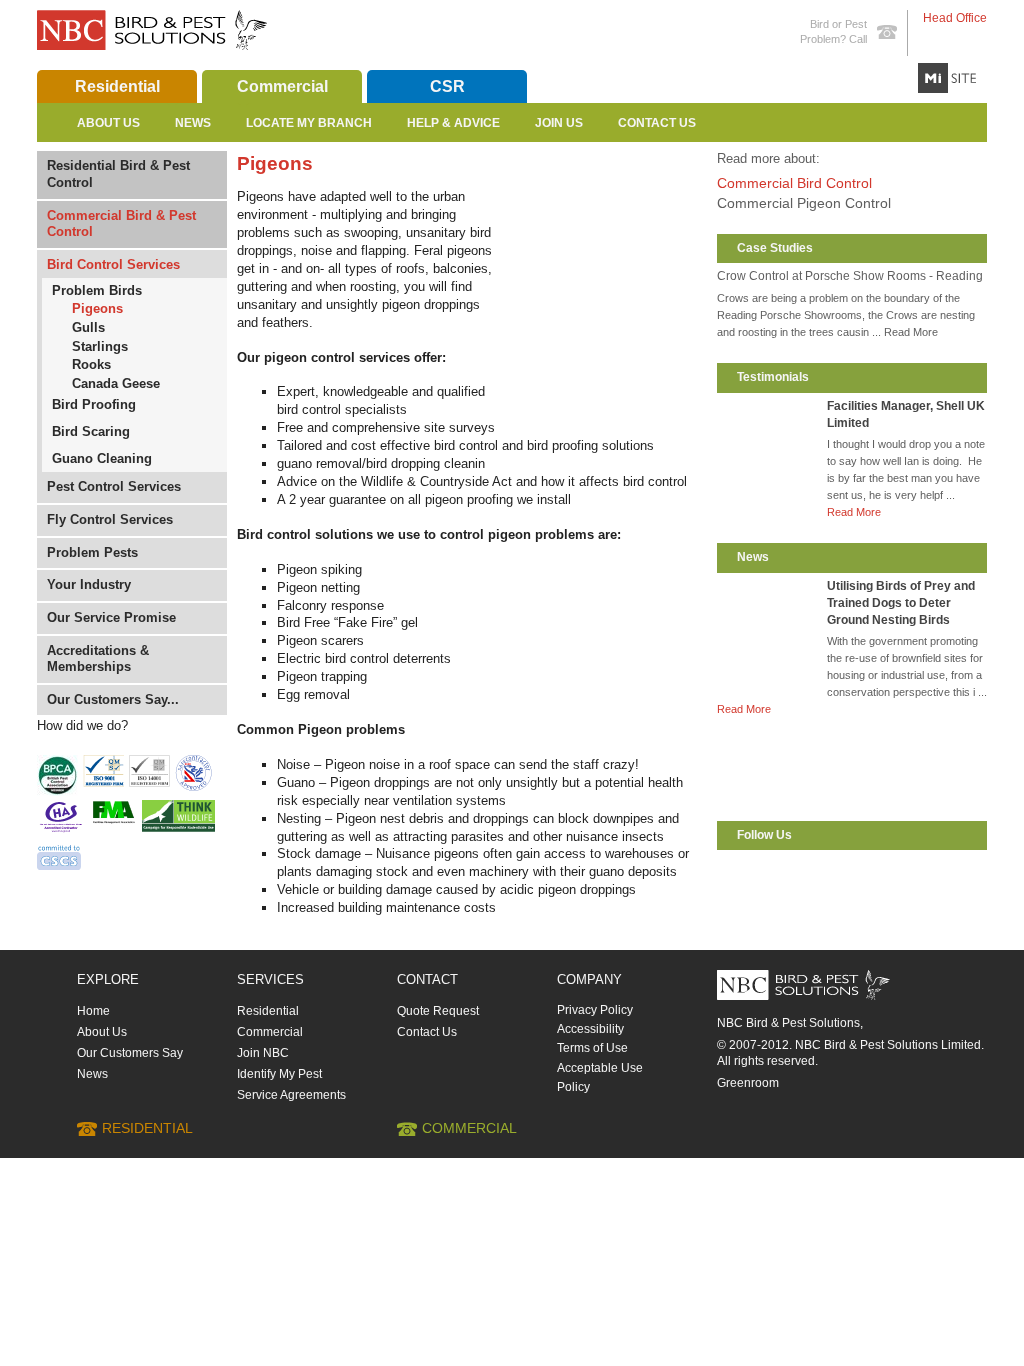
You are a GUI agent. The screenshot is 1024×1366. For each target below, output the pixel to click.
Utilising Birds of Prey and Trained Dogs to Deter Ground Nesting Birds (901, 603)
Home (93, 1011)
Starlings (100, 346)
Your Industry (89, 584)
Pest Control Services (114, 486)
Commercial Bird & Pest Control (121, 224)
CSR (447, 86)
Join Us (559, 123)
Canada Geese (116, 383)
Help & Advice (453, 123)
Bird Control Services (113, 264)
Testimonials (773, 377)
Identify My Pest (279, 1074)
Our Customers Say (130, 1053)
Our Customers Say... (113, 699)
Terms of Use (592, 1048)
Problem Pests (92, 552)
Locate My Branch (309, 123)
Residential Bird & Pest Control (118, 174)
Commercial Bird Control (794, 183)
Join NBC (263, 1053)
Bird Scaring (91, 431)
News (193, 123)
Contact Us (657, 123)
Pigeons (97, 308)
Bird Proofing (94, 404)
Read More (854, 512)
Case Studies (775, 248)
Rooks (91, 364)
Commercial (282, 86)
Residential (117, 86)
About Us (108, 123)
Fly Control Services (110, 519)
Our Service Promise (111, 617)
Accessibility (590, 1029)
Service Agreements (291, 1095)
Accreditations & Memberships (98, 659)
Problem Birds (97, 290)
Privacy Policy (595, 1010)
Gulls (88, 327)
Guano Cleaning (102, 458)
